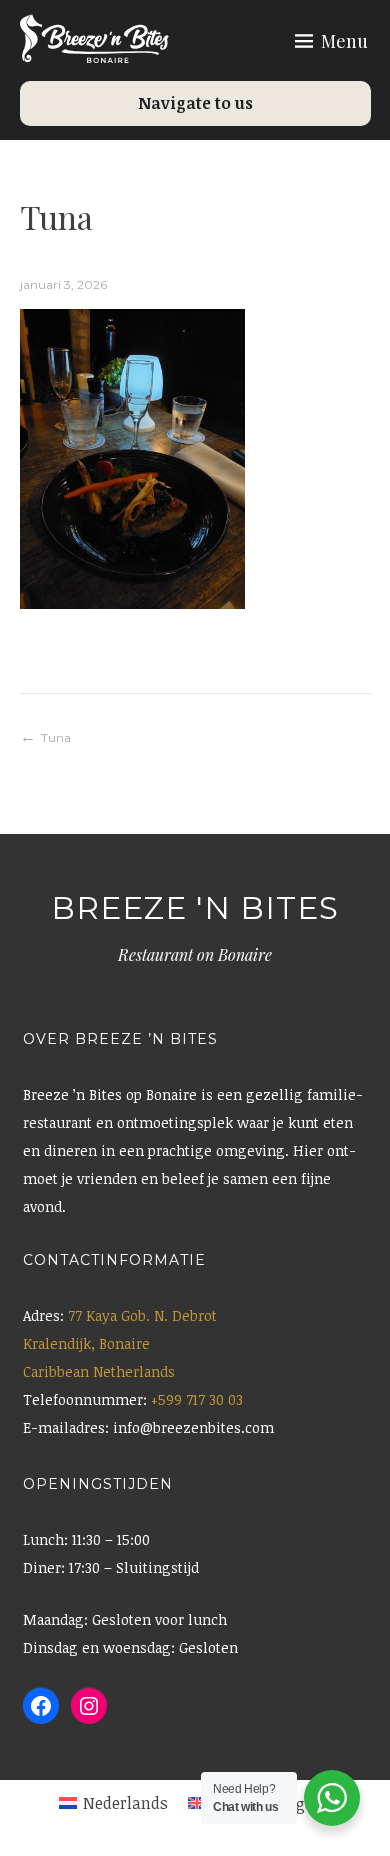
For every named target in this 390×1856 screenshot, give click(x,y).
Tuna (56, 737)
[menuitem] (113, 1804)
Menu (344, 41)
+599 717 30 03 (197, 1399)
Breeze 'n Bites (195, 908)
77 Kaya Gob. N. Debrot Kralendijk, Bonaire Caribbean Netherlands (120, 1343)
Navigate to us (195, 103)
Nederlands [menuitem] (125, 1803)
